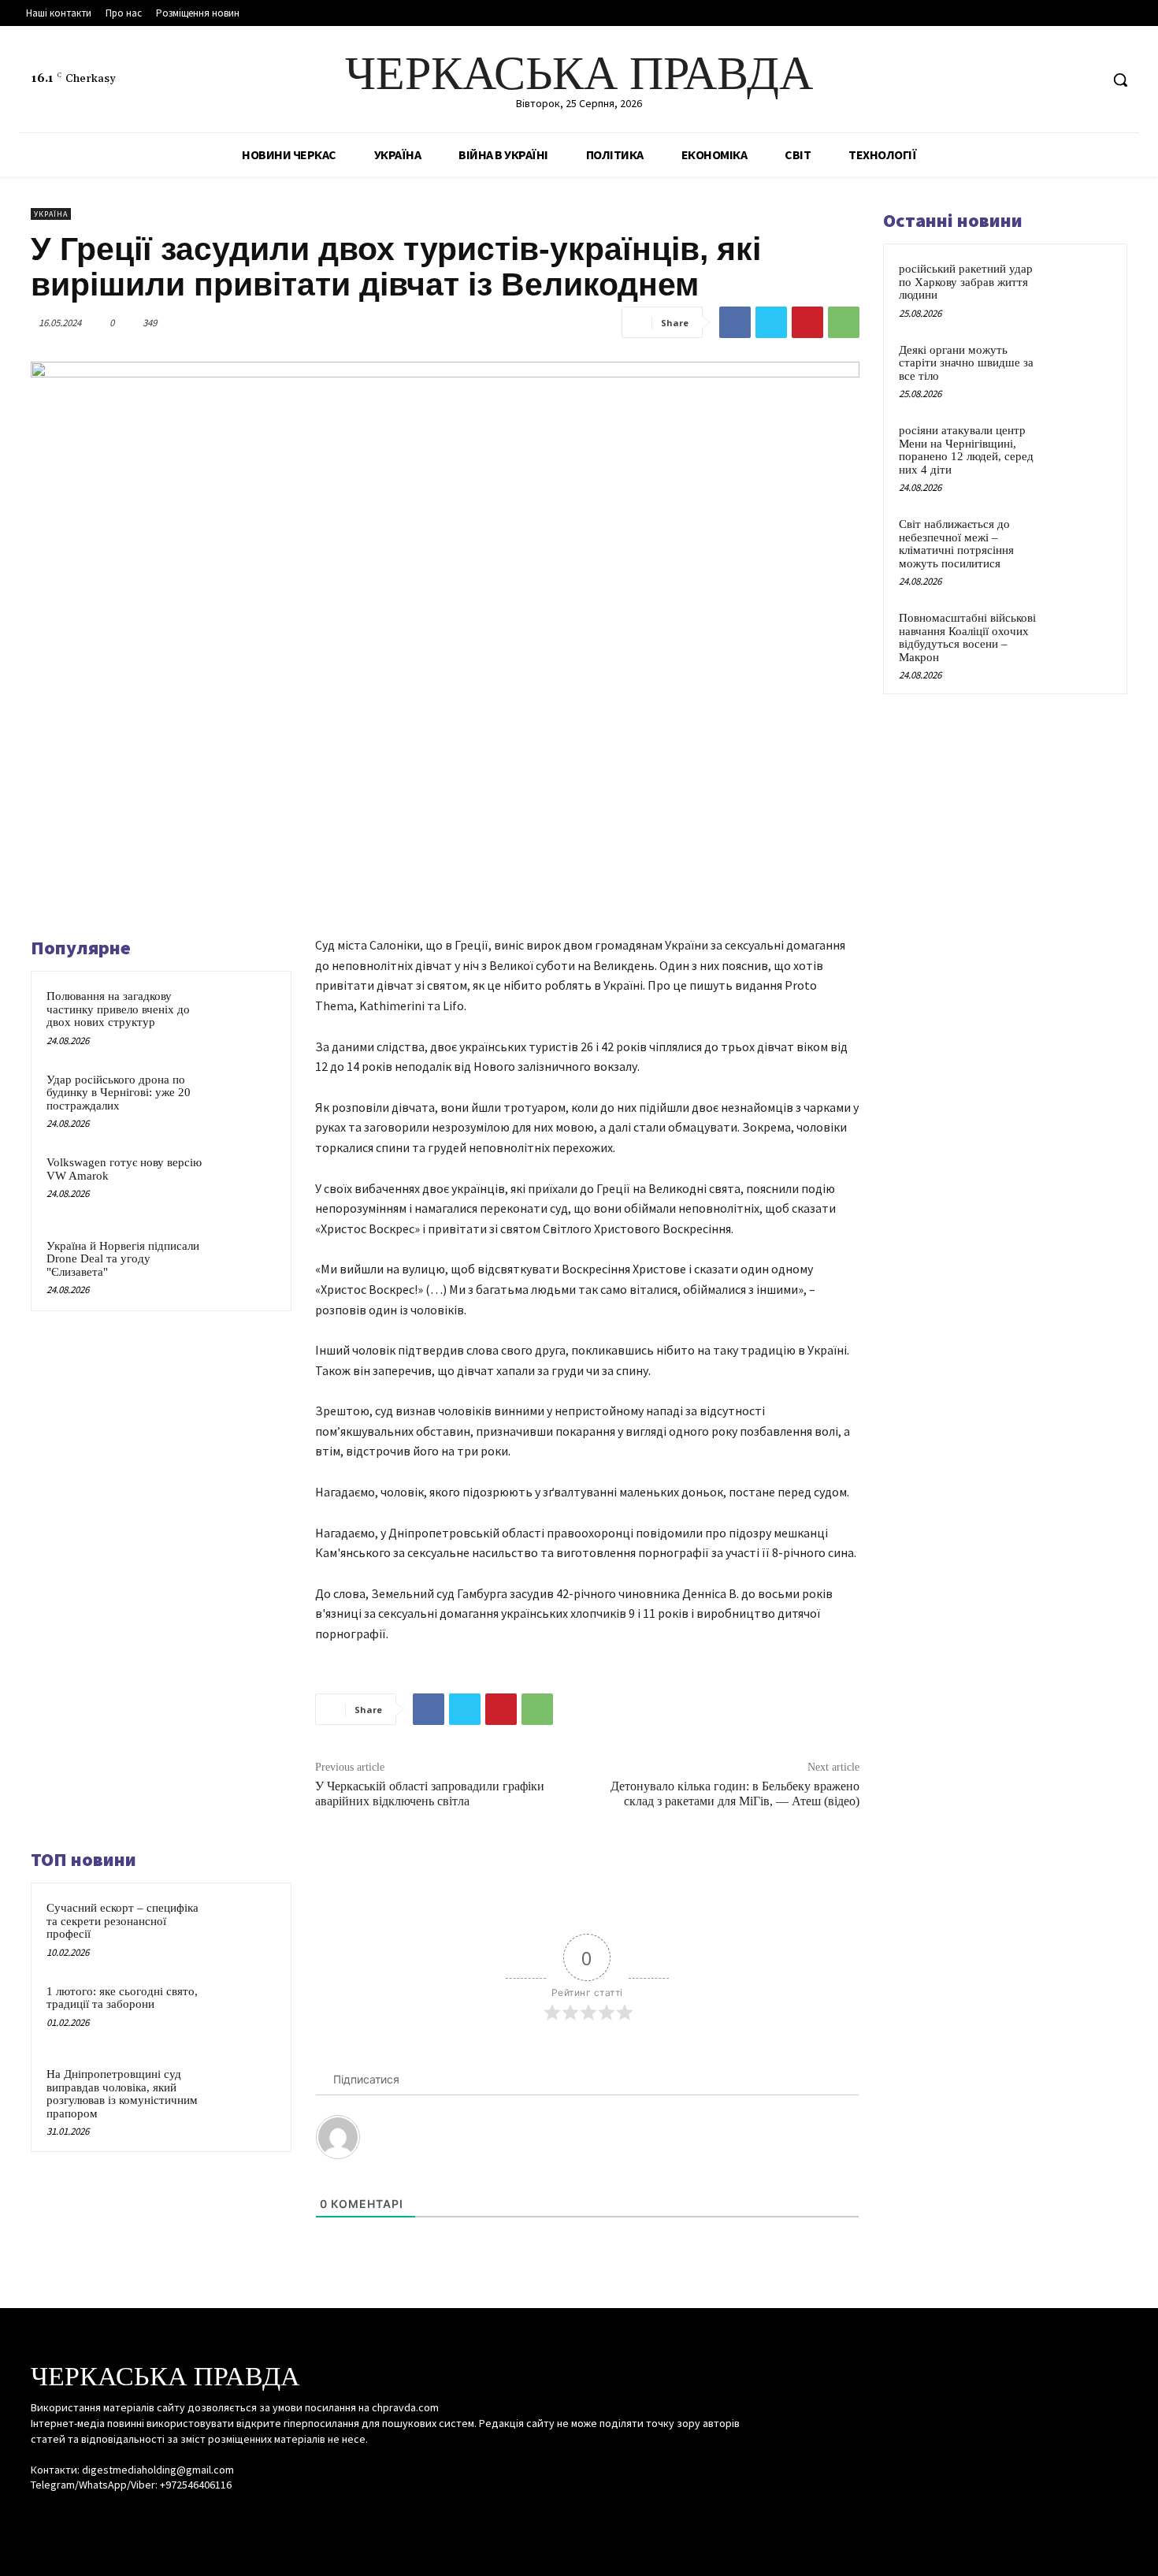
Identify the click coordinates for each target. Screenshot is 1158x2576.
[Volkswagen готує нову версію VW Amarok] (246, 1183)
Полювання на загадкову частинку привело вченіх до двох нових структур (118, 1009)
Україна (51, 214)
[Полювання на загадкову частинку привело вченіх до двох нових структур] (246, 1017)
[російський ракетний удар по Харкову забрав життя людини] (1084, 287)
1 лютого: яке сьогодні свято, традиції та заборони (122, 1998)
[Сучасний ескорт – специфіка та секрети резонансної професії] (246, 1928)
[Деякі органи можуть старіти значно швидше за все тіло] (1084, 368)
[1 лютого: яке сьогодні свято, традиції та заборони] (246, 2012)
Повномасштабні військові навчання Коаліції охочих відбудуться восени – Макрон (967, 637)
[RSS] (1058, 80)
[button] (1120, 80)
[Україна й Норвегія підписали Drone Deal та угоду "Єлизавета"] (246, 1266)
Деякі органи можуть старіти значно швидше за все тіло (966, 363)
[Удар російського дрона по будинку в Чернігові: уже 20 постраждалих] (246, 1100)
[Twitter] (1087, 80)
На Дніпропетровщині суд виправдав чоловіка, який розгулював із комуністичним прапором (122, 2094)
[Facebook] (1028, 80)
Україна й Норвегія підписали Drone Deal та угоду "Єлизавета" (123, 1259)
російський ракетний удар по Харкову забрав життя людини (966, 282)
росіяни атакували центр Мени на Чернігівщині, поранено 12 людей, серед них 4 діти (966, 450)
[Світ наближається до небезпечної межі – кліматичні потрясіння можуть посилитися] (1084, 542)
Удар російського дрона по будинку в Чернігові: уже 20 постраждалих (119, 1093)
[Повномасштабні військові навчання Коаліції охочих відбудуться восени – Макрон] (1084, 636)
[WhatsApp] (844, 322)
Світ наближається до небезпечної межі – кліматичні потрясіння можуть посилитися (956, 544)
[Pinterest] (807, 322)
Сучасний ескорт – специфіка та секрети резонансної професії (122, 1921)
